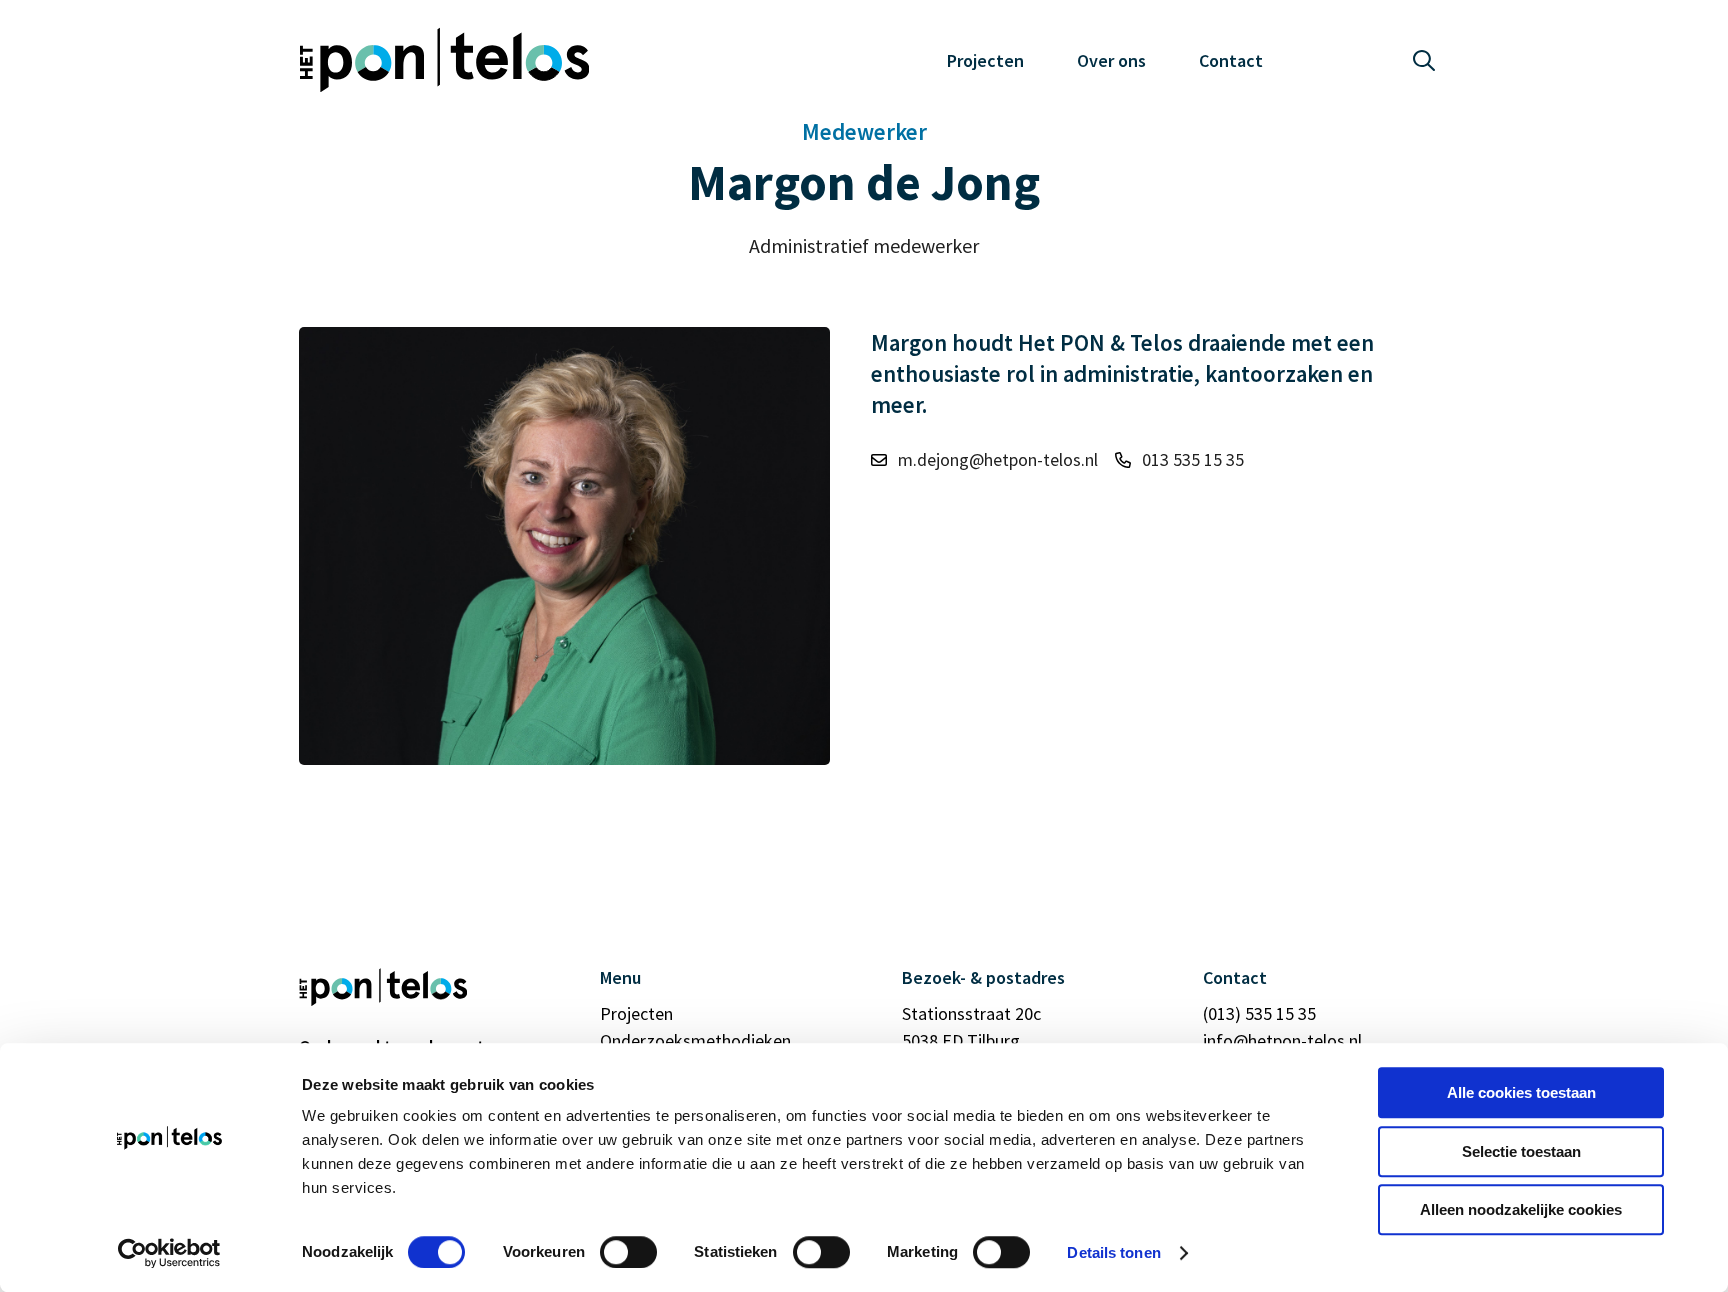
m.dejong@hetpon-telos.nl (998, 459)
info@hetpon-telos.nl (1282, 1040)
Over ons (1111, 60)
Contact (1231, 60)
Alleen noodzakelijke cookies (1521, 1209)
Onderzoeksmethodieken (695, 1040)
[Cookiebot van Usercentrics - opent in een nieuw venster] (169, 1253)
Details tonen (1113, 1252)
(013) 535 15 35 (1259, 1013)
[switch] (628, 1252)
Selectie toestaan (1521, 1151)
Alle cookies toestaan (1521, 1092)
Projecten (985, 60)
